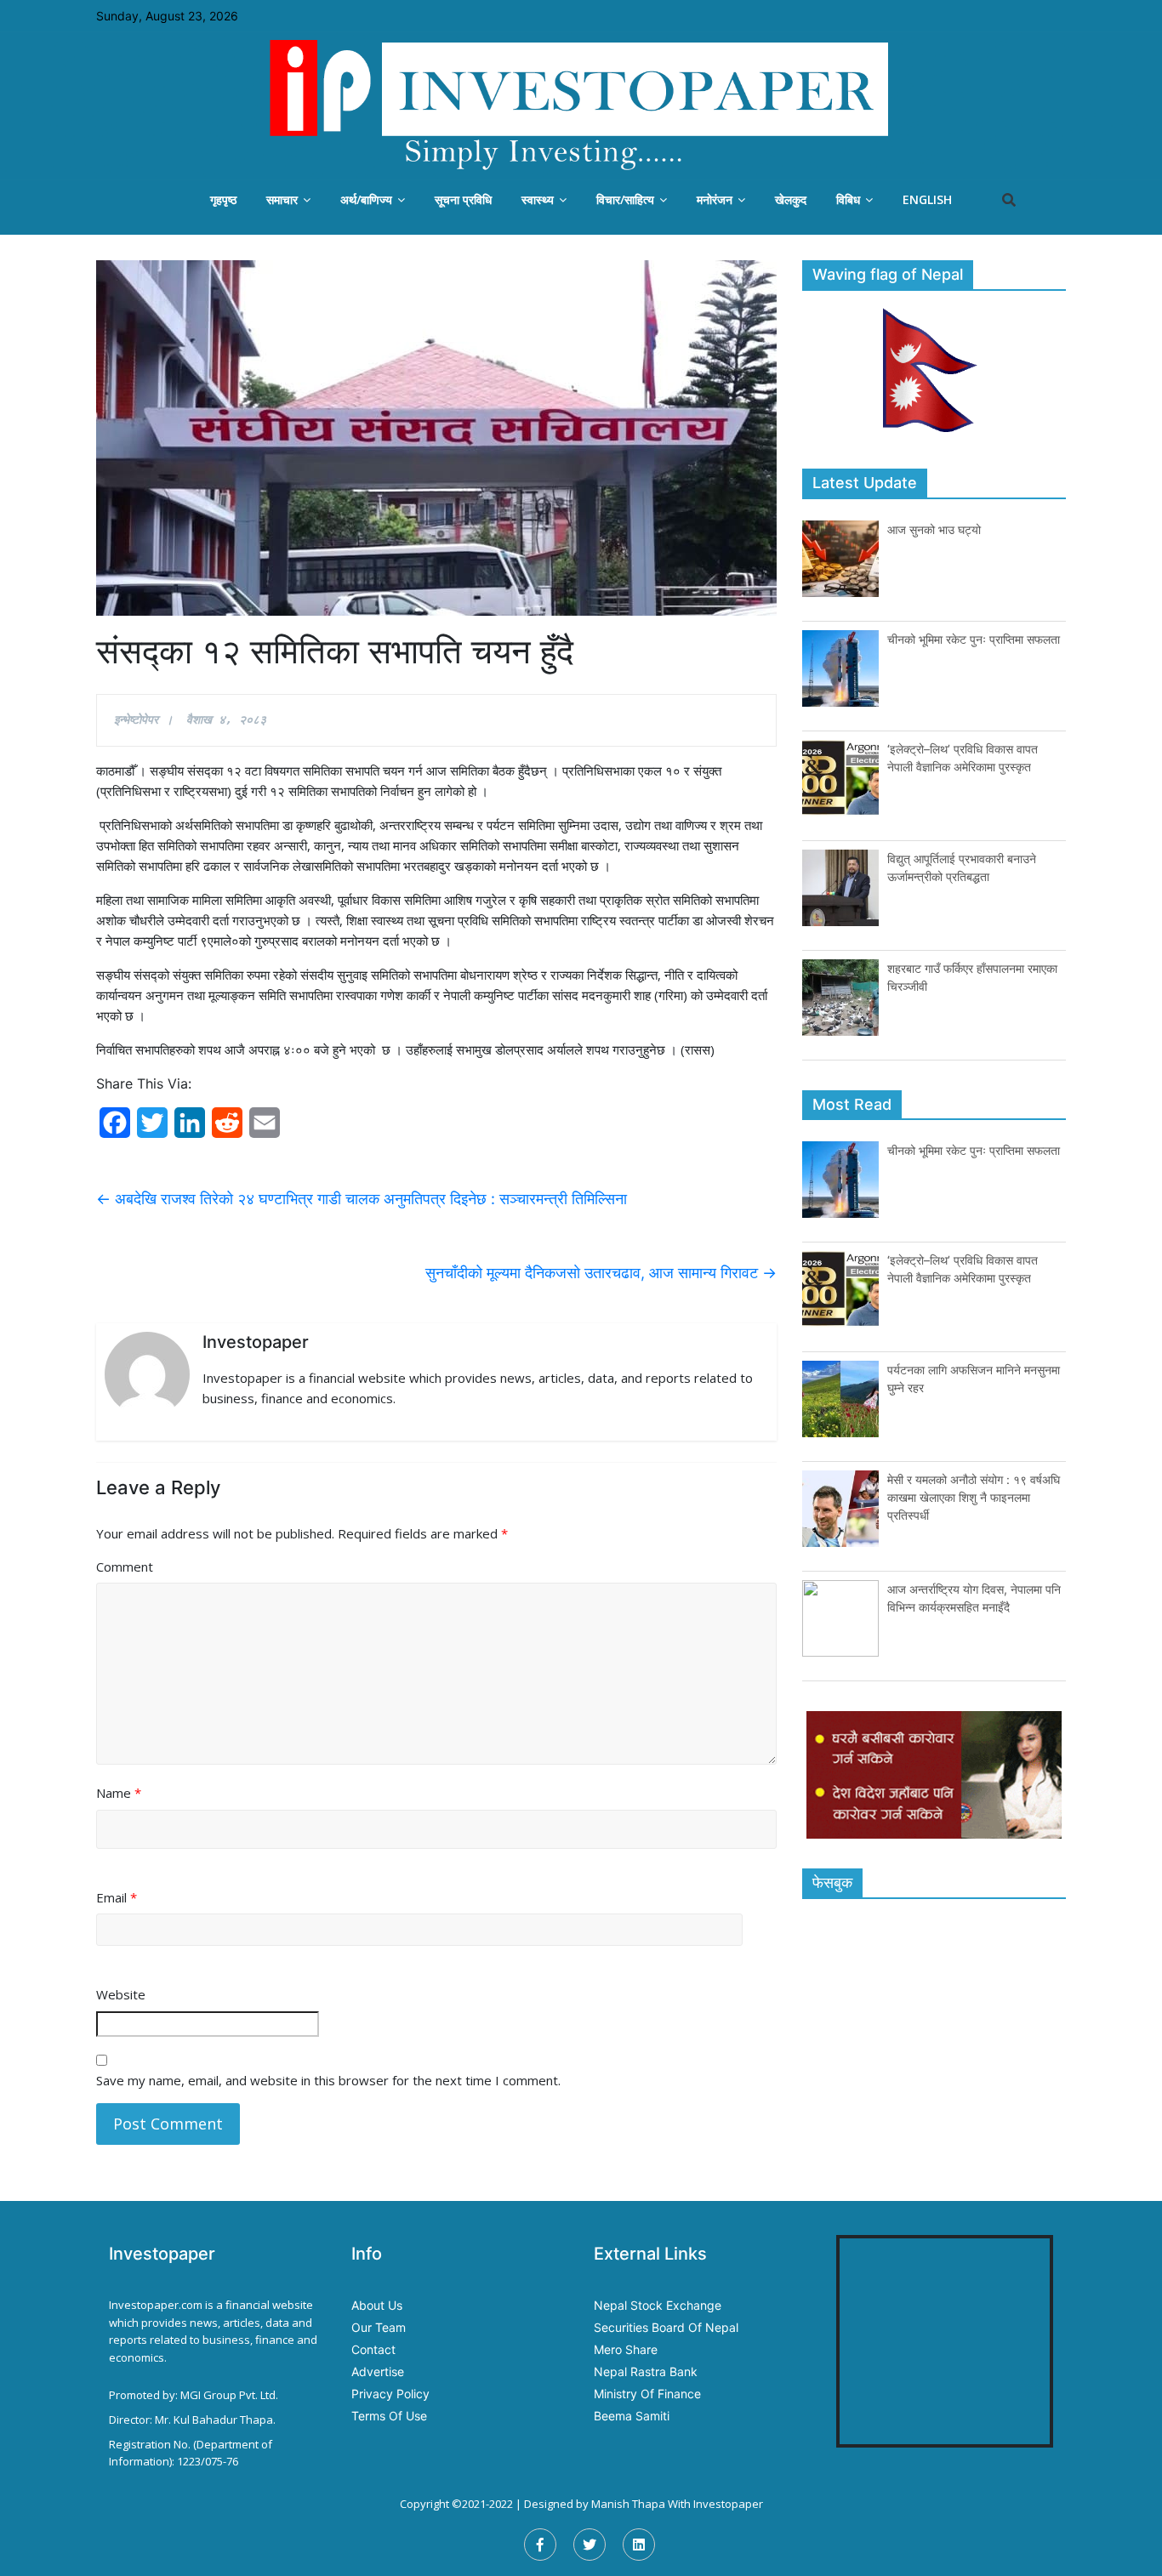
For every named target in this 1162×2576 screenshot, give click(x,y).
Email (117, 1897)
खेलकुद (791, 199)
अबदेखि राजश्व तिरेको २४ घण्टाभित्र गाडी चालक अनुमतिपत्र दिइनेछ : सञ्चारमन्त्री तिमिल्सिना (362, 1199)
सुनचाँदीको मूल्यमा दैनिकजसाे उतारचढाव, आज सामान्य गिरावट (601, 1273)
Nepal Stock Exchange (658, 2305)
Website (121, 1994)
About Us (377, 2305)
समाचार (282, 199)
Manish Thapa (628, 2504)
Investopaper (728, 2504)
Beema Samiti (632, 2416)
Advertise (378, 2371)
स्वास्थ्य (538, 199)
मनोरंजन (715, 199)
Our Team (379, 2327)
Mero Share (626, 2349)
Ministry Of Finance (647, 2394)
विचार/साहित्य (625, 199)
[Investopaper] (581, 105)
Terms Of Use (389, 2416)
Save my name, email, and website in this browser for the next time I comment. (328, 2080)
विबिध (848, 199)
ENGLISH (927, 199)
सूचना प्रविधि (463, 199)
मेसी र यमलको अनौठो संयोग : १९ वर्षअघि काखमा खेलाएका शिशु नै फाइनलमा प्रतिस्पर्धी (974, 1497)
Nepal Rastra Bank (646, 2371)
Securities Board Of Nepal (666, 2327)
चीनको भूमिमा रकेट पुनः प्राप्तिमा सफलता (974, 639)
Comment (125, 1567)
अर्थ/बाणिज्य (366, 199)
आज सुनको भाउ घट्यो (934, 529)
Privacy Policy (390, 2394)
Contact (373, 2349)
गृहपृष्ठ (223, 199)
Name (119, 1793)
